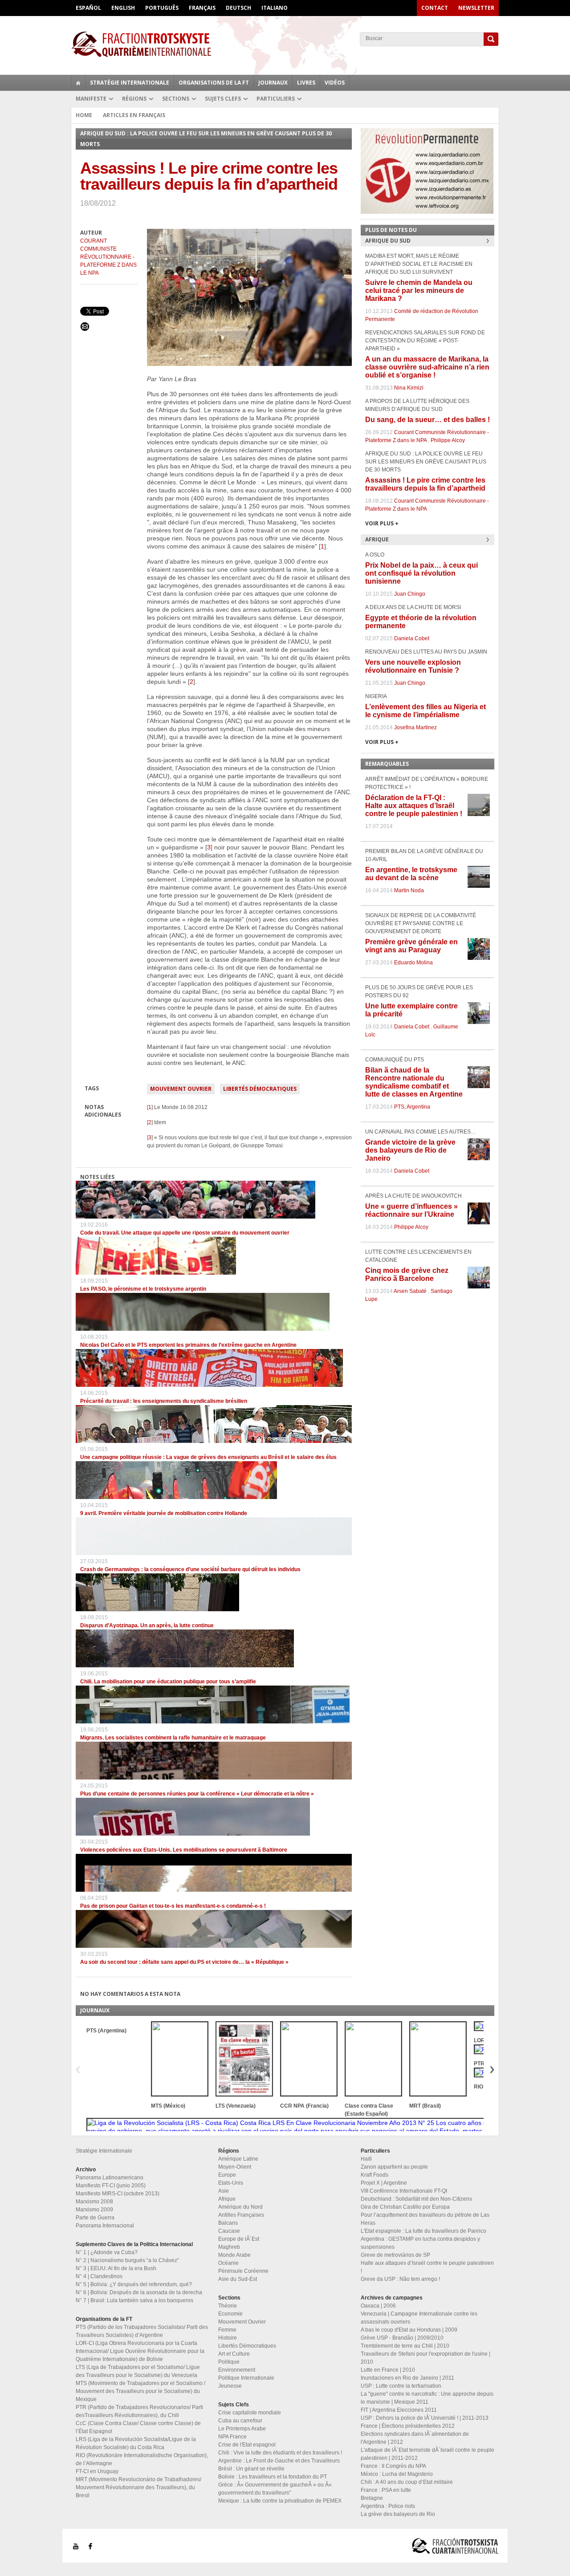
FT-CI (285, 44)
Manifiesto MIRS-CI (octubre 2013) (118, 2194)
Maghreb (229, 2247)
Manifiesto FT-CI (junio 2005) (111, 2186)
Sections (176, 99)
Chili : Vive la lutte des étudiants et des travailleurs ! (280, 2453)
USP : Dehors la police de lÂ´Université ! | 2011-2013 (425, 2418)
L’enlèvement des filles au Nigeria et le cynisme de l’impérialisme (425, 711)
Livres (306, 83)
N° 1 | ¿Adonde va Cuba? (107, 2252)
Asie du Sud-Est (238, 2279)
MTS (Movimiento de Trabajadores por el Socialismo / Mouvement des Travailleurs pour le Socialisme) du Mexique (140, 2391)
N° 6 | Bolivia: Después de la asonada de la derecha (139, 2292)
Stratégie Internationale (130, 83)
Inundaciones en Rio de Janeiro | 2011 (407, 2378)
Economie (230, 2314)
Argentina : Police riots (388, 2506)
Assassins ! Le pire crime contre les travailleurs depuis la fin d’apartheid (425, 484)
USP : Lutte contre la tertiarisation (401, 2386)
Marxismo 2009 (94, 2210)
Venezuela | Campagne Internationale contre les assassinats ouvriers (419, 2318)
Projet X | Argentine (384, 2183)
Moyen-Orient (235, 2167)
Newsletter (476, 8)
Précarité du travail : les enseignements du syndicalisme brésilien (164, 1401)
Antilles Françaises (241, 2215)
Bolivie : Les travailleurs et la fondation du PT (273, 2477)
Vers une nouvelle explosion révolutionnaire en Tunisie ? (413, 666)
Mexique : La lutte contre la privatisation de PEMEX (280, 2501)
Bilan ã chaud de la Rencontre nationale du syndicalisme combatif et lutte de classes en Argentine (414, 1082)
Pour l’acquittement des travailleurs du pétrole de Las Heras (425, 2219)
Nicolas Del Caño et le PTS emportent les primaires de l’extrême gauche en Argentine (188, 1345)
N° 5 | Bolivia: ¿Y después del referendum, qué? (134, 2284)
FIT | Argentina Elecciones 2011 (399, 2410)
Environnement (237, 2370)
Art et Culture (234, 2354)
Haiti (366, 2159)
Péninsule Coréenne (243, 2271)
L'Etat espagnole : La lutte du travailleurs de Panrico (423, 2231)
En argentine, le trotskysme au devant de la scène (411, 874)
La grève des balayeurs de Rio (398, 2514)
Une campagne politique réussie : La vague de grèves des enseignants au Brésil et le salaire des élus (208, 1457)
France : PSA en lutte (386, 2490)
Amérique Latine (238, 2159)
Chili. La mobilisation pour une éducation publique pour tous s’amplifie (168, 1682)
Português (162, 8)
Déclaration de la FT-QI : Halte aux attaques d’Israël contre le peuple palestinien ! (414, 806)
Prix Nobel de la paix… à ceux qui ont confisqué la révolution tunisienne (421, 573)
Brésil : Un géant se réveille (251, 2469)
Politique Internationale (246, 2378)
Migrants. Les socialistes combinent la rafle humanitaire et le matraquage (173, 1738)
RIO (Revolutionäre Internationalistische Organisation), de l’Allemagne (142, 2459)
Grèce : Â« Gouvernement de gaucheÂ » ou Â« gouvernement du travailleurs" (275, 2489)
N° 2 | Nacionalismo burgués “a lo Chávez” (127, 2260)
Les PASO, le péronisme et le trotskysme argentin (143, 1289)
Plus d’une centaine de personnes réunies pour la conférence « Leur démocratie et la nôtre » (197, 1794)
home (78, 83)
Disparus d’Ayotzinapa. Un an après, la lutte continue (147, 1625)
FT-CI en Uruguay (97, 2471)
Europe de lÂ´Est (239, 2239)
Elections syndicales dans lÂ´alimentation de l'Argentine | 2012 (415, 2438)
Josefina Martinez (415, 727)
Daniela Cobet (412, 638)
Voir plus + (382, 523)
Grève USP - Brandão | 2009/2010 (402, 2338)
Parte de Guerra (95, 2218)
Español (88, 8)
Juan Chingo (410, 594)
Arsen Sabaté (410, 1291)
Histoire (228, 2338)
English (123, 8)
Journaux (273, 83)
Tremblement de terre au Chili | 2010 (405, 2346)
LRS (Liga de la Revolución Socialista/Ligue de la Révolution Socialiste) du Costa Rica (136, 2443)
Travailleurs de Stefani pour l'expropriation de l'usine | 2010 (425, 2358)
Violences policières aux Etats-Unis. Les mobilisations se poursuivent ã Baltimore (184, 1850)
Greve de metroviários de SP (395, 2255)
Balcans (228, 2223)
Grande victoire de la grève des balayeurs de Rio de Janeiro (410, 1150)
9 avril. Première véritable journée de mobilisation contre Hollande (164, 1513)
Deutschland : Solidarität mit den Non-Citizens (416, 2199)
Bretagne (372, 2498)
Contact (435, 8)
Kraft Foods (375, 2175)
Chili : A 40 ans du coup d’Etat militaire (407, 2482)
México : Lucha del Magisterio (397, 2474)
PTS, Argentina (412, 1107)
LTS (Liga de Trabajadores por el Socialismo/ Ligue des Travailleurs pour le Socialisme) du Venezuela (138, 2371)
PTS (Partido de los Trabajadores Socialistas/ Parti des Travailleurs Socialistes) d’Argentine (142, 2331)
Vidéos (335, 83)
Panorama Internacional (105, 2226)
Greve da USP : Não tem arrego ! (400, 2279)
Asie (224, 2191)
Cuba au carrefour (240, 2421)
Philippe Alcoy (448, 440)
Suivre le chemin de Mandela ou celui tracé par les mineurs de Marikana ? (419, 291)
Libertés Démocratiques (260, 1089)
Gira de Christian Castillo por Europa (405, 2207)
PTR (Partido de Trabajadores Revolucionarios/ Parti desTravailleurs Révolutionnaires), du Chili (139, 2411)
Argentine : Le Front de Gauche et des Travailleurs (279, 2461)
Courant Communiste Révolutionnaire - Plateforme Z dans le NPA (108, 257)
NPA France (232, 2437)
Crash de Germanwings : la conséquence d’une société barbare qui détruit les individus (190, 1569)
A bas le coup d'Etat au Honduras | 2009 (409, 2330)
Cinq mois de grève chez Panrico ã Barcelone (407, 1274)
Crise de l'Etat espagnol (247, 2445)
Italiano (275, 8)
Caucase (229, 2231)
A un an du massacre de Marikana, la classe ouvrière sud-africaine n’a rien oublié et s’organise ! (427, 367)
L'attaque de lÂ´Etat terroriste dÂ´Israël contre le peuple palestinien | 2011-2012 (427, 2454)
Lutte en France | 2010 (388, 2370)
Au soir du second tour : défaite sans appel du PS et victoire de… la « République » (184, 1962)
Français (202, 8)
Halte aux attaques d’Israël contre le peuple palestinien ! (427, 2267)
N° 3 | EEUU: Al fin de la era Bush (116, 2268)
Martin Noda (409, 890)
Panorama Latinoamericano (110, 2178)
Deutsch (238, 8)
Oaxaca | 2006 (378, 2306)
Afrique (227, 2199)
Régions (134, 99)
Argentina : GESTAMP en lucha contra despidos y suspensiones (420, 2243)
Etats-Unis (231, 2183)
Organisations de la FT (214, 83)
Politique (229, 2362)
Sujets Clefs (223, 99)
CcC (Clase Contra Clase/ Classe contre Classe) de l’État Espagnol (138, 2427)
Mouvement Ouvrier (181, 1089)
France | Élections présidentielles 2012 (408, 2426)
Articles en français (134, 115)
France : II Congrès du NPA (393, 2466)
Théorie (228, 2306)
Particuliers (276, 99)
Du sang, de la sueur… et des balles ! (427, 420)
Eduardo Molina (413, 963)
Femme (227, 2330)
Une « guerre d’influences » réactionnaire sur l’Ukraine (411, 1210)
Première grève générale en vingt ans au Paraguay (411, 946)
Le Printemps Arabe (242, 2429)
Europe (227, 2175)
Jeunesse (230, 2386)
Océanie (228, 2263)
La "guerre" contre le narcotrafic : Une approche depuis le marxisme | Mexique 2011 (427, 2398)
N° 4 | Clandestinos (99, 2276)
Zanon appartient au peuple (394, 2167)
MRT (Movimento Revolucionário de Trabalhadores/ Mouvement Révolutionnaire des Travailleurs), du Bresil (138, 2487)
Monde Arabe (234, 2255)
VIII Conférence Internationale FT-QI (404, 2191)
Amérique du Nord (240, 2207)
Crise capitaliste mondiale (250, 2413)
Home (84, 115)
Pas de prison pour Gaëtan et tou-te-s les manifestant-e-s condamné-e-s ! (173, 1906)
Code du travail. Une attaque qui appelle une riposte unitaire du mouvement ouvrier (185, 1233)
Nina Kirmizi (409, 388)
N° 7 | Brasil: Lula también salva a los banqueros (134, 2300)
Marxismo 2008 (94, 2202)
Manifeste (91, 99)
